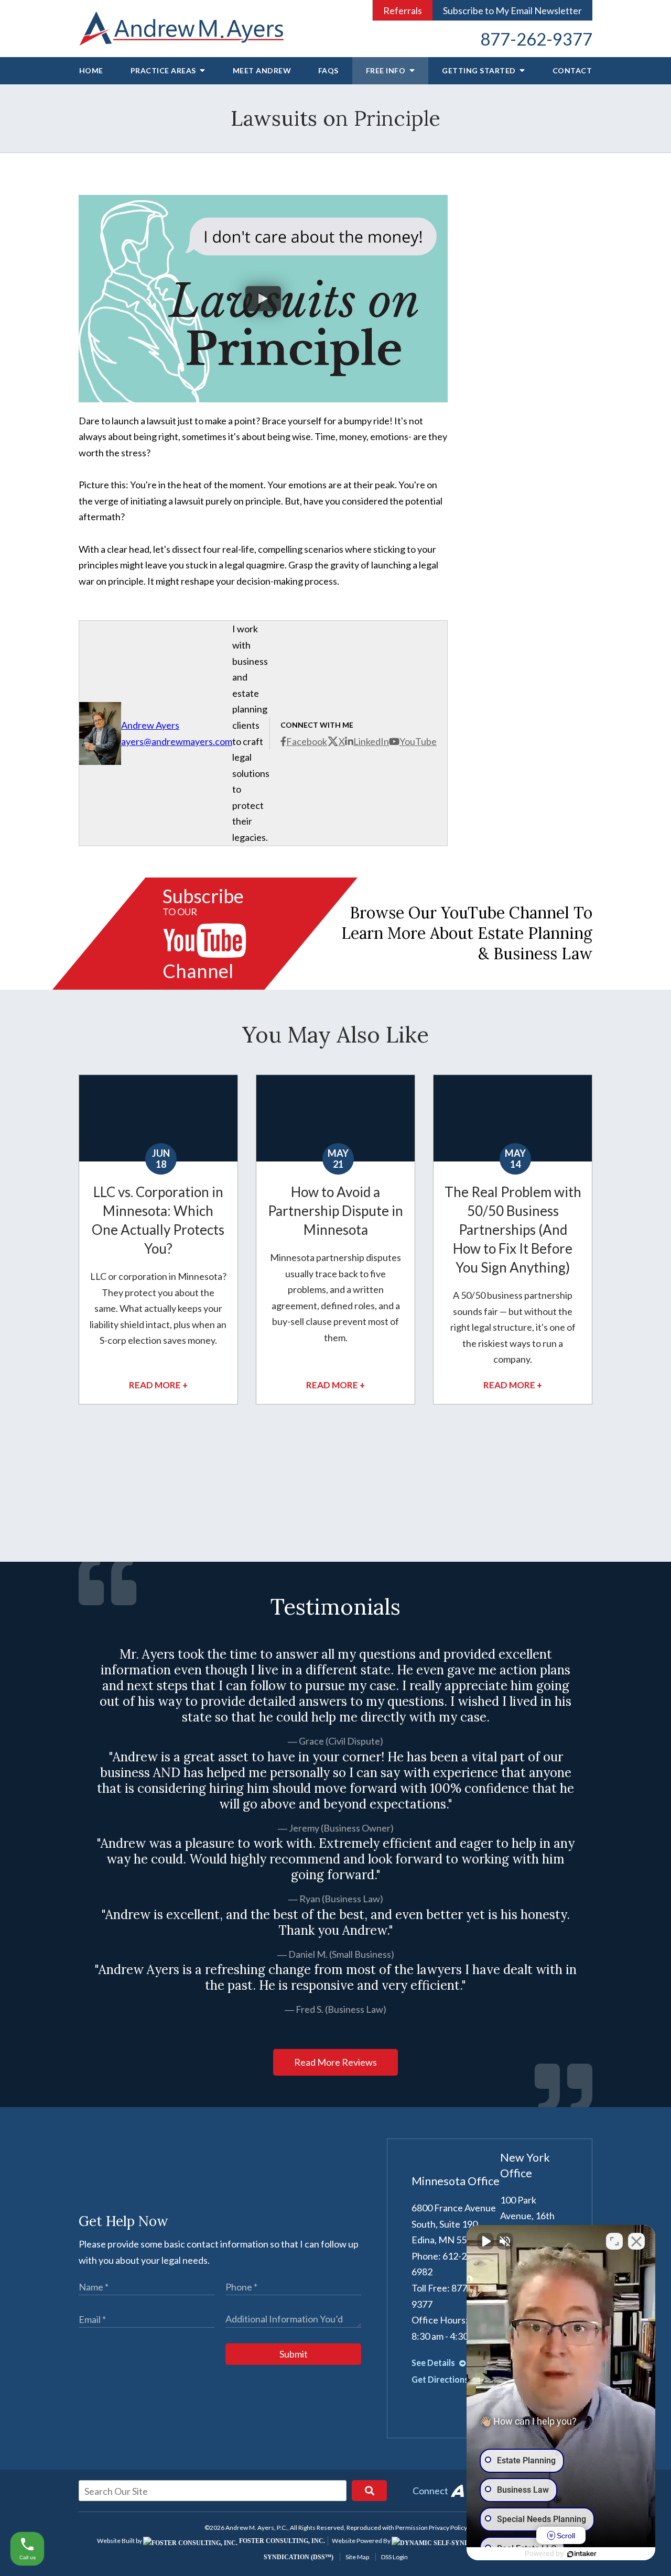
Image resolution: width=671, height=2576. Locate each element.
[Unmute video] (485, 2241)
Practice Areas (164, 70)
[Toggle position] (614, 2241)
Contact (572, 70)
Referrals (403, 10)
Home (91, 70)
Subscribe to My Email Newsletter (512, 10)
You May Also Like (335, 1035)
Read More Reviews (335, 2062)
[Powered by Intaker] (582, 2554)
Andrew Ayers (150, 725)
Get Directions (441, 2379)
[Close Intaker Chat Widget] (636, 2241)
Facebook (307, 741)
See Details (434, 2363)
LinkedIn (371, 741)
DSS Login (394, 2557)
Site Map (357, 2557)
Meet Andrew (262, 70)
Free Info (387, 70)
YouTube (418, 741)
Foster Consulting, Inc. (281, 2541)
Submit (294, 2354)
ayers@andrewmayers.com (177, 741)
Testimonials (335, 1607)
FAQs (328, 70)
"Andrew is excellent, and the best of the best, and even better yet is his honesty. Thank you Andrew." (335, 1923)
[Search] (369, 2491)
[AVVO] (457, 2491)
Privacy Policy (448, 2528)
